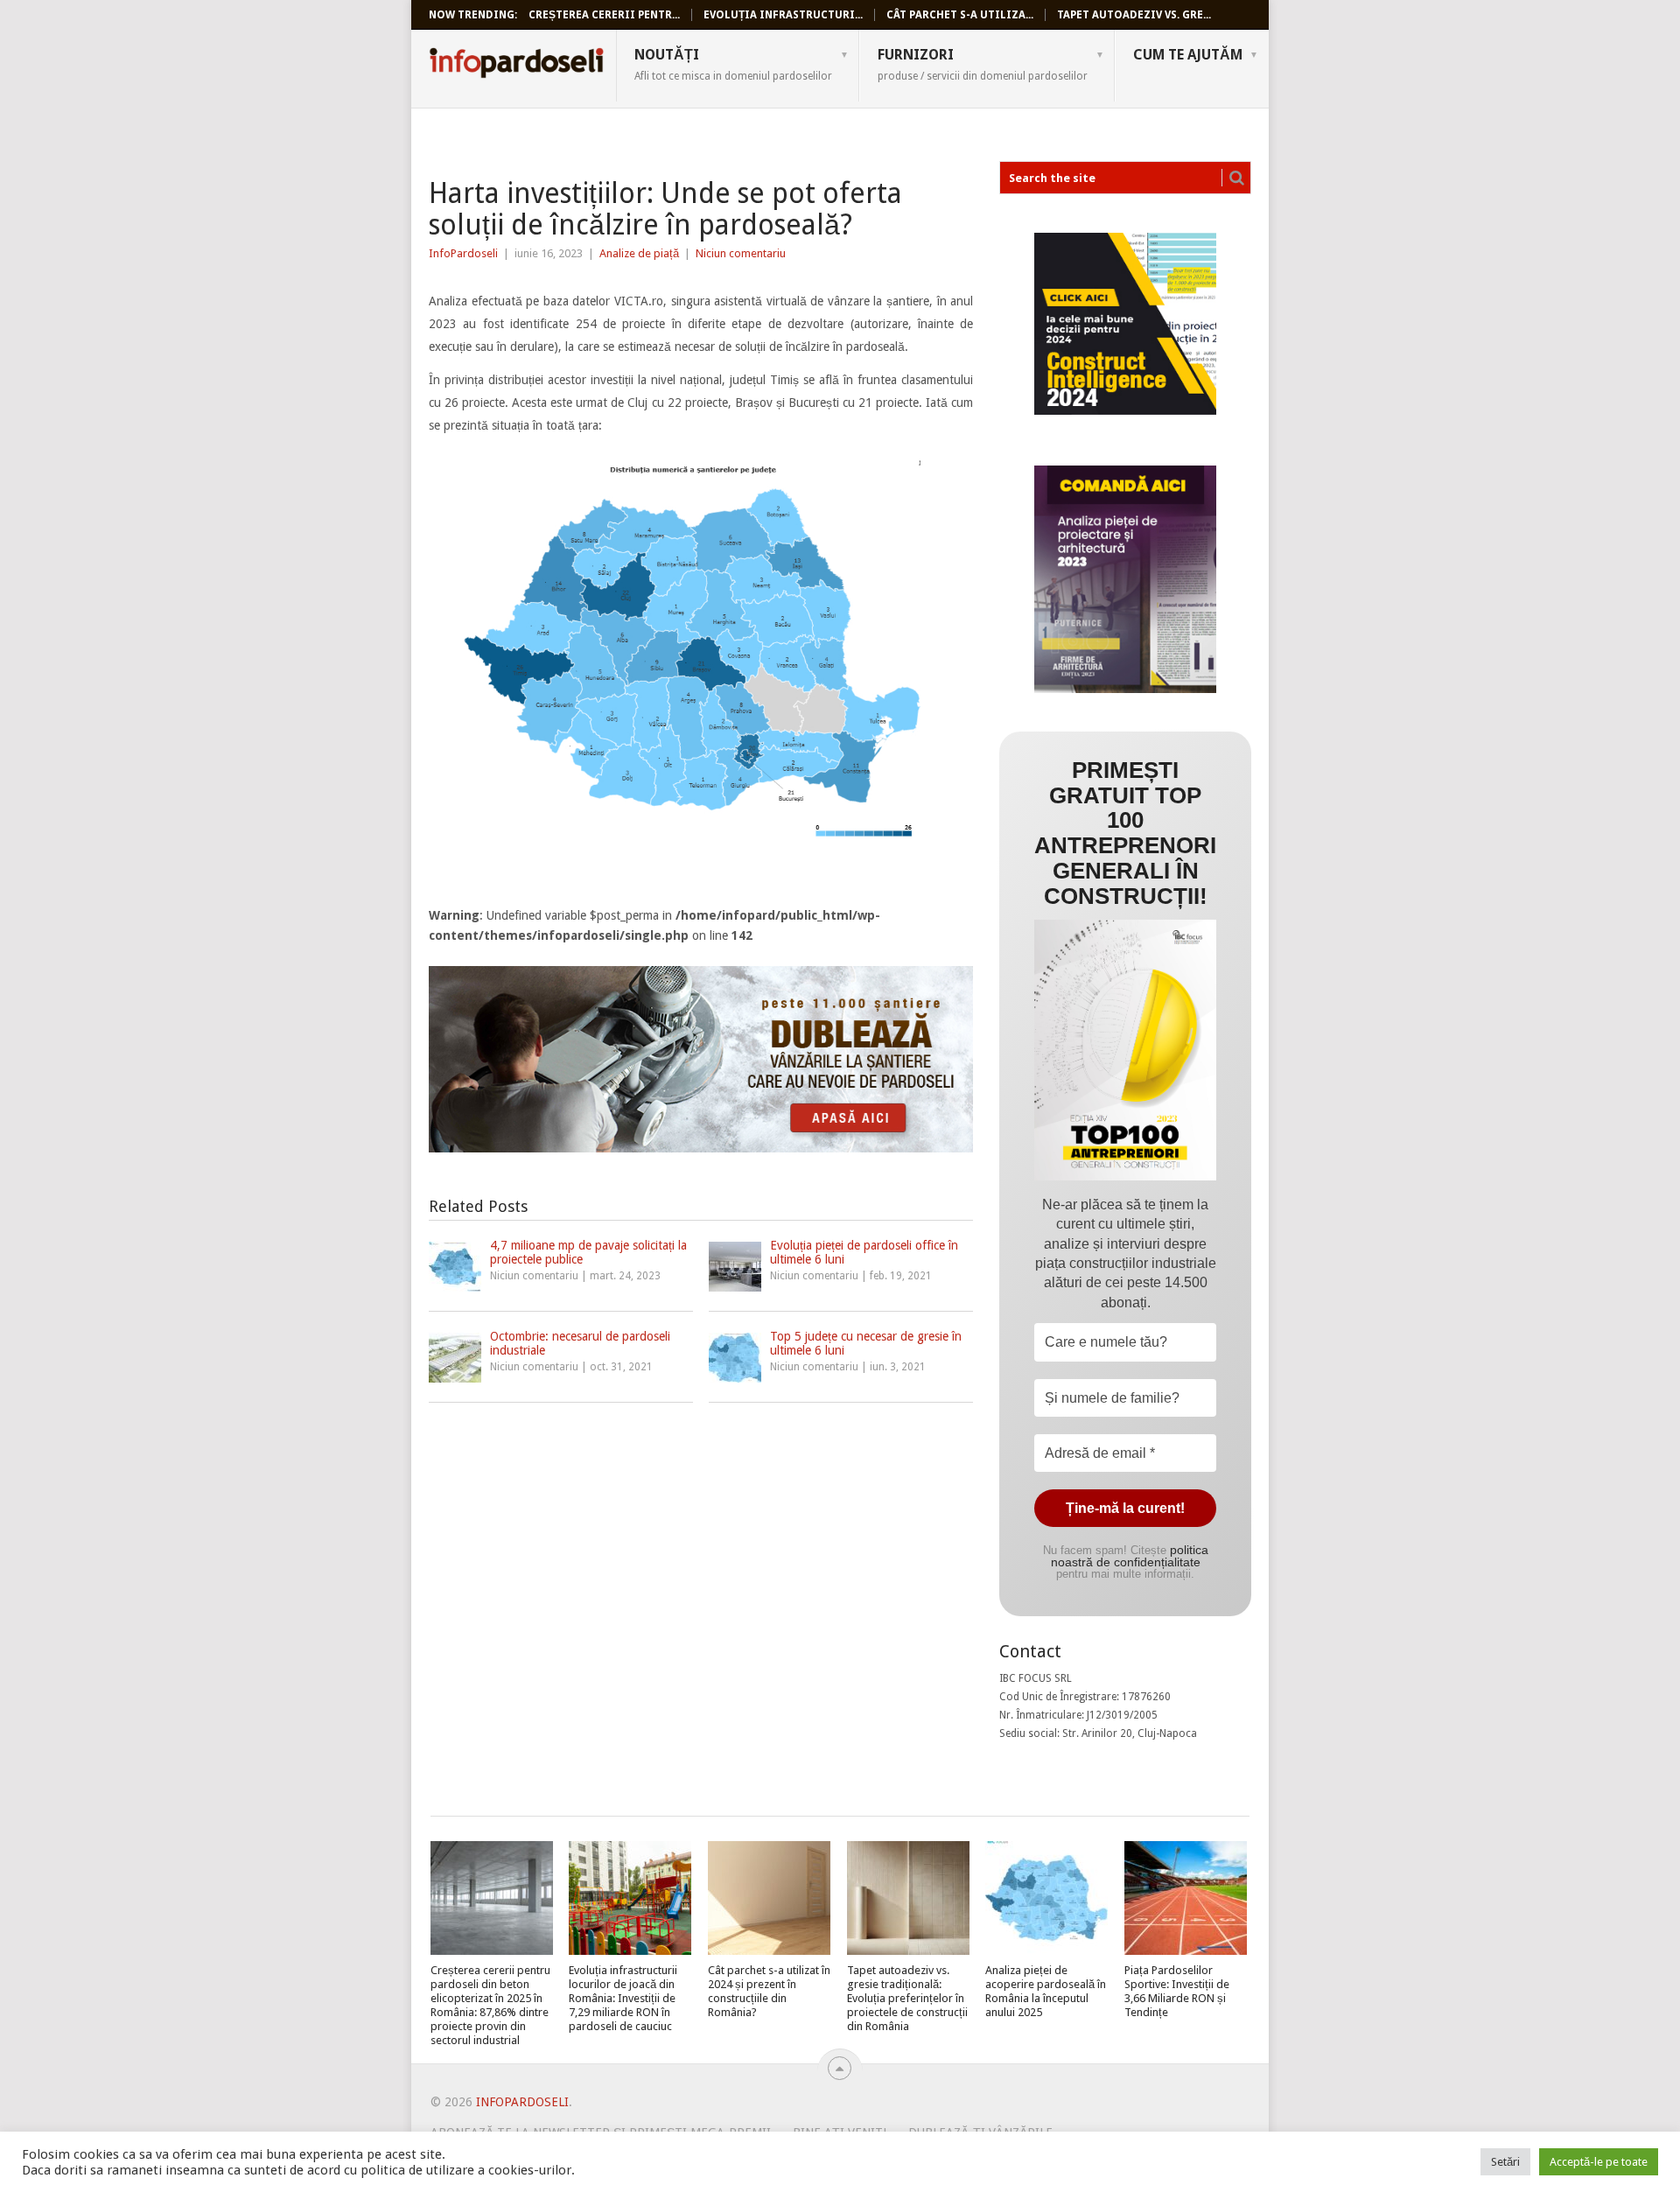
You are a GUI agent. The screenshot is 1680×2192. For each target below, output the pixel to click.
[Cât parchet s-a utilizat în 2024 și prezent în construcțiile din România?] (769, 1898)
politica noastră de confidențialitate (1130, 1556)
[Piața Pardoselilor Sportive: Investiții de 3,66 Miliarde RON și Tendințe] (1186, 1898)
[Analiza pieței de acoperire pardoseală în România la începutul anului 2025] (1046, 1898)
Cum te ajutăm (1188, 55)
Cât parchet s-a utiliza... (960, 15)
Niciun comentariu (741, 253)
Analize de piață (639, 253)
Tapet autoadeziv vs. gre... (1134, 15)
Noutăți (733, 64)
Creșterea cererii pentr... (604, 15)
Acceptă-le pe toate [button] (1599, 2162)
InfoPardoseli (516, 66)
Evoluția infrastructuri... (783, 15)
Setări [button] (1505, 2162)
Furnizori (983, 64)
